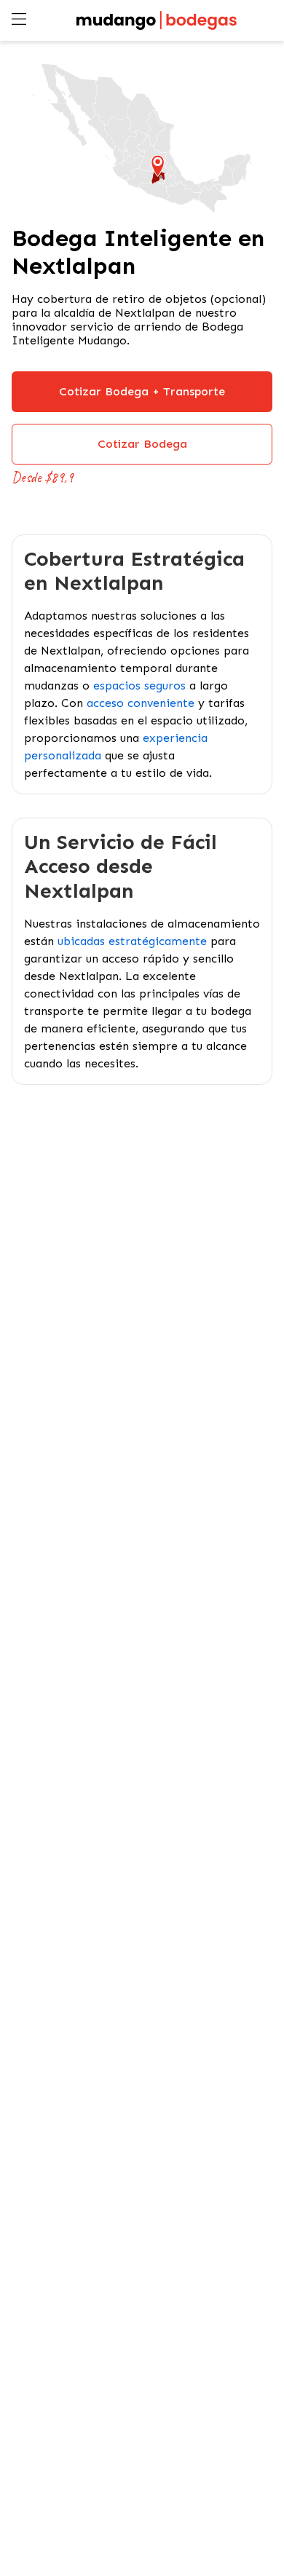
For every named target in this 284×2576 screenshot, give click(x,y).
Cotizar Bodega (142, 444)
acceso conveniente (141, 703)
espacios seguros (139, 686)
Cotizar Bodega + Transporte (142, 391)
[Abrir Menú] (20, 20)
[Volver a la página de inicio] (157, 20)
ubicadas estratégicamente (132, 941)
